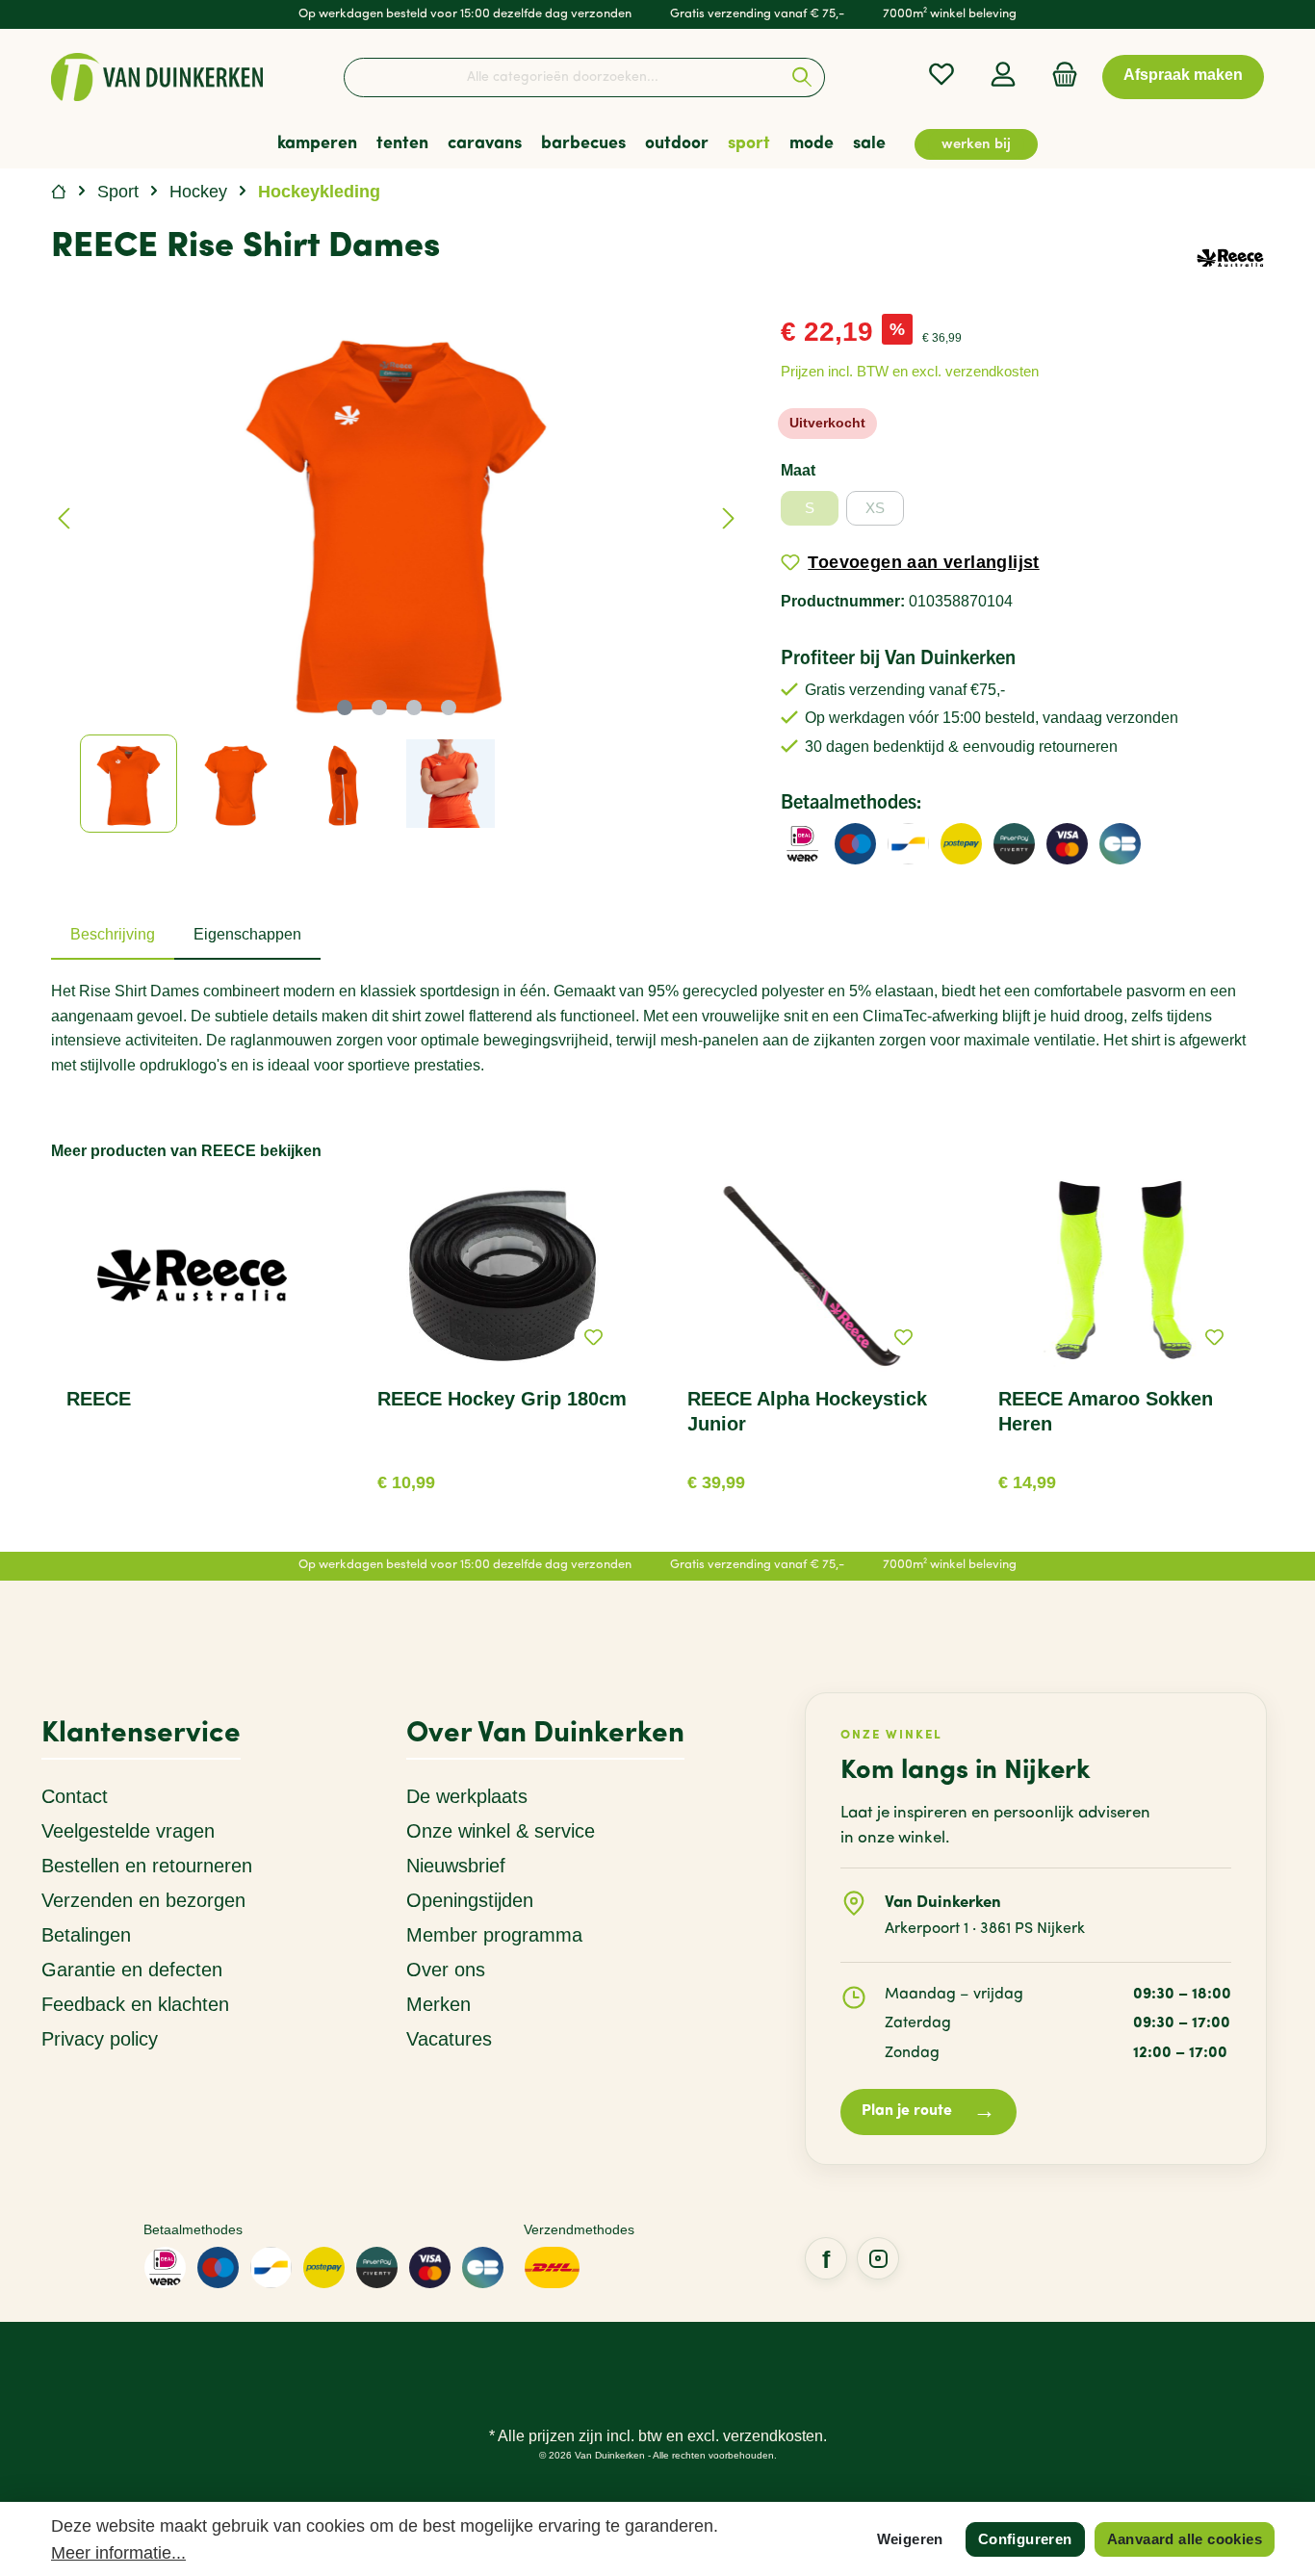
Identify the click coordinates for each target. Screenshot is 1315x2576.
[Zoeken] (802, 77)
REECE (99, 1399)
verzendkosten (773, 2436)
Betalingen (86, 1935)
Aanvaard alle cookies (1185, 2539)
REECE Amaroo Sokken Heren (1106, 1411)
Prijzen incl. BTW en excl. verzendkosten (910, 371)
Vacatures (449, 2039)
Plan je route (928, 2112)
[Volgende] (728, 518)
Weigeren (910, 2539)
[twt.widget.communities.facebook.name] (826, 2258)
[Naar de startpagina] (157, 77)
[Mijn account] (1003, 75)
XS (875, 508)
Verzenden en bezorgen (143, 1900)
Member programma (494, 1935)
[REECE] (1230, 257)
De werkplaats (467, 1796)
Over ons (446, 1970)
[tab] (113, 935)
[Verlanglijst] (941, 75)
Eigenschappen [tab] (247, 934)
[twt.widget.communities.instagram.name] (878, 2258)
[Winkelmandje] (1059, 75)
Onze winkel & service (501, 1831)
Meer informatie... (118, 2553)
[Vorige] (65, 518)
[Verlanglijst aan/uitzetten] (593, 1337)
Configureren (1025, 2539)
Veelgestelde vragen (128, 1831)
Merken (438, 2004)
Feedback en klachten (135, 2004)
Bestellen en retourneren (147, 1866)
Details (502, 1475)
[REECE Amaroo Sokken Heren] (1124, 1275)
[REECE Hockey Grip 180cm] (503, 1275)
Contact (75, 1796)
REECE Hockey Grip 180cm (502, 1399)
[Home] (59, 192)
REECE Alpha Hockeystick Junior (807, 1411)
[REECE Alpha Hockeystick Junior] (813, 1275)
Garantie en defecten (132, 1970)
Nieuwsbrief (456, 1866)
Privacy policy (100, 2039)
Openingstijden (470, 1900)
